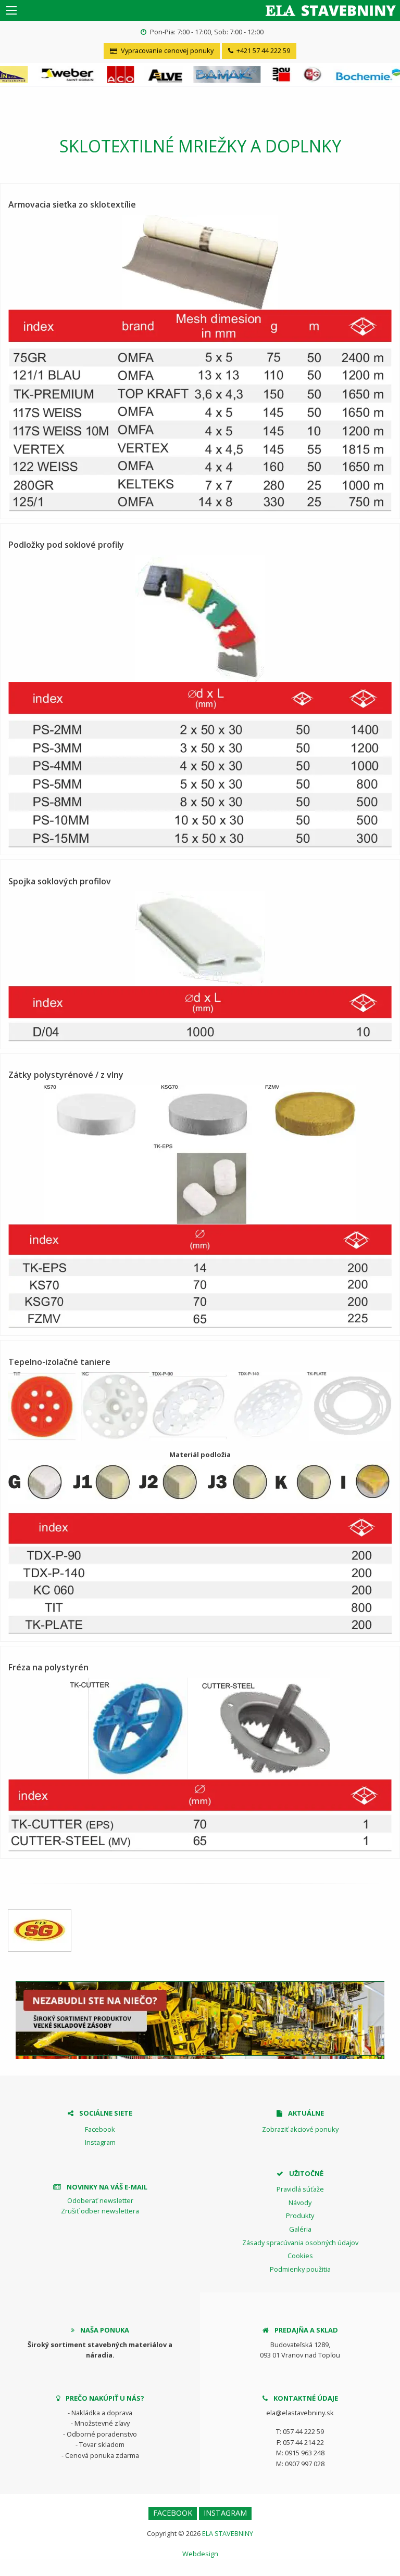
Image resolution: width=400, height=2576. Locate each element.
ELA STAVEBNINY (228, 2533)
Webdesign (200, 2554)
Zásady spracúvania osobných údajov (300, 2243)
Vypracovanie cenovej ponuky (166, 50)
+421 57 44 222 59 (262, 50)
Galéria (300, 2229)
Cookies (300, 2256)
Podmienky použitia (300, 2269)
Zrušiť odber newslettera (100, 2211)
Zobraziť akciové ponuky (300, 2129)
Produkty (300, 2216)
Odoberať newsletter (100, 2200)
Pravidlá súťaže (300, 2189)
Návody (300, 2203)
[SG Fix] (40, 1930)
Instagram (100, 2142)
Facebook (100, 2129)
